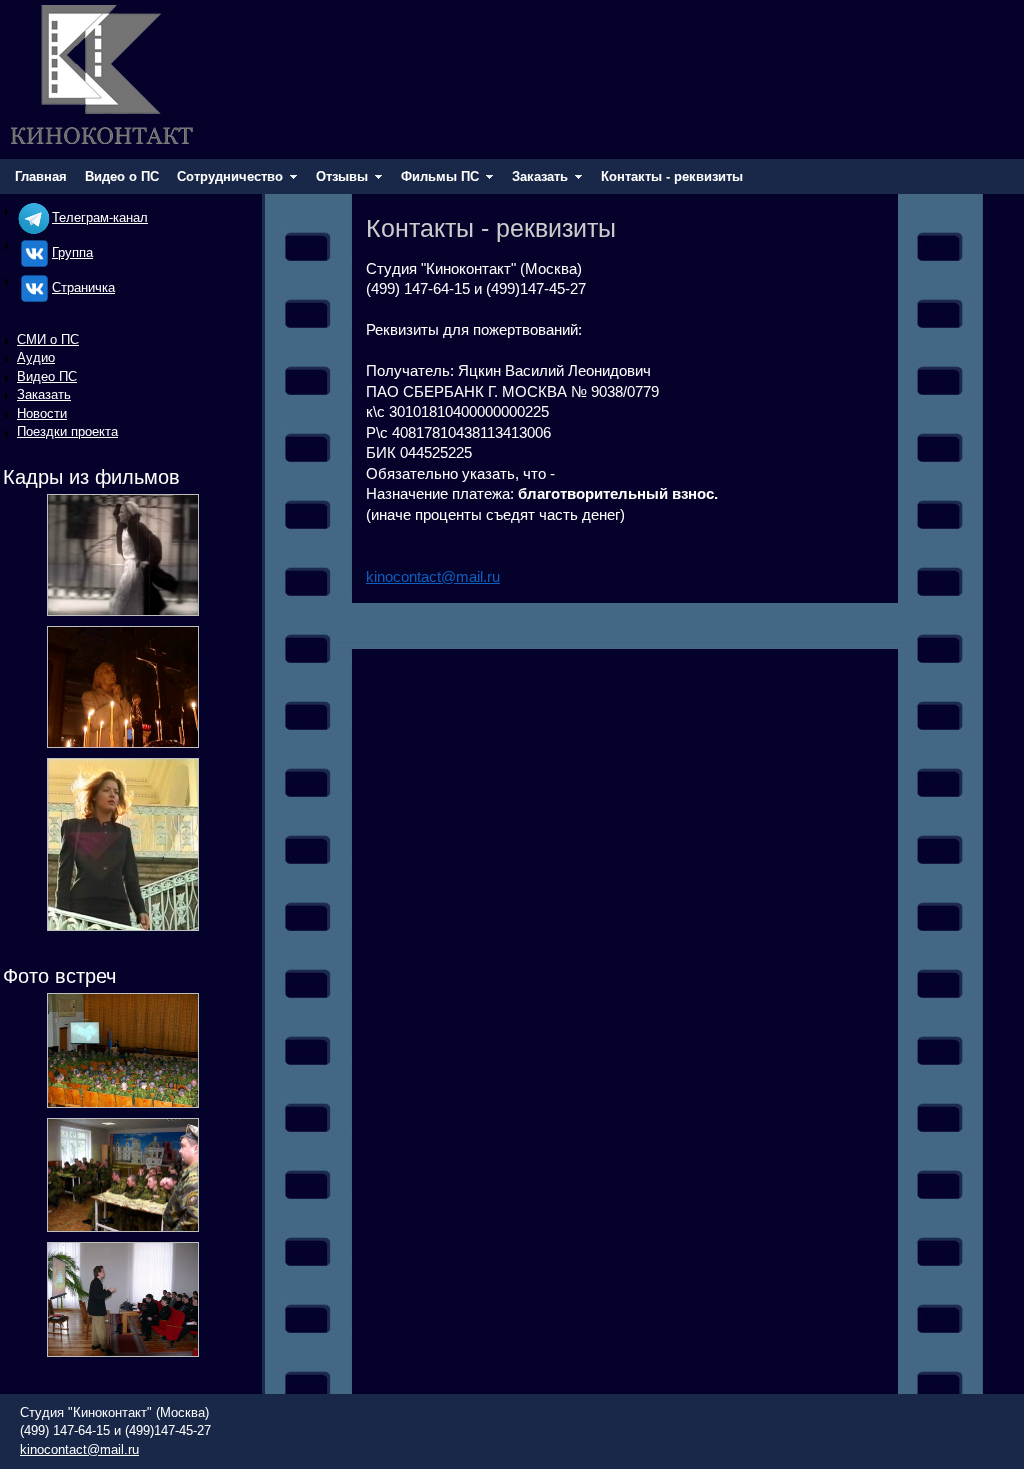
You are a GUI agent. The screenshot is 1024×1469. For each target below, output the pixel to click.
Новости (42, 413)
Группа (72, 252)
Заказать (44, 394)
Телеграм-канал (100, 217)
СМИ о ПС (48, 339)
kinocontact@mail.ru (433, 577)
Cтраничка (83, 287)
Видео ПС (47, 376)
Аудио (36, 357)
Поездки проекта (67, 431)
